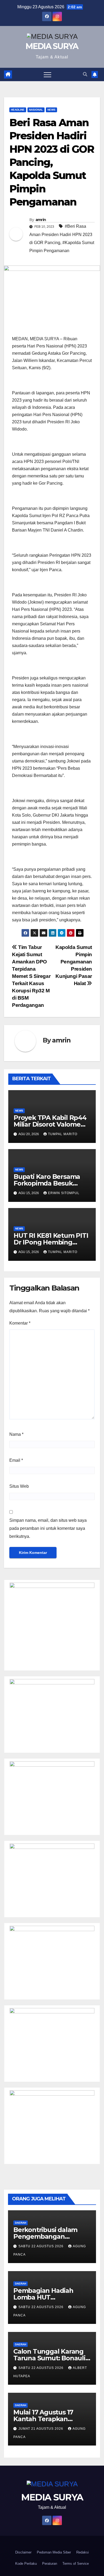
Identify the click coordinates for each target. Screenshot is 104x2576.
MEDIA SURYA (52, 46)
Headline (18, 110)
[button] (85, 74)
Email (16, 1460)
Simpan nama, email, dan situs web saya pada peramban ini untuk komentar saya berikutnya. (48, 1528)
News (51, 110)
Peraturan (50, 2564)
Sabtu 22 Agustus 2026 (41, 2246)
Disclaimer (23, 2552)
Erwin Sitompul (64, 1193)
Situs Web (19, 1486)
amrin (41, 220)
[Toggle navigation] (47, 74)
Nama (16, 1434)
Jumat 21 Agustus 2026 (41, 2429)
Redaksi (83, 2552)
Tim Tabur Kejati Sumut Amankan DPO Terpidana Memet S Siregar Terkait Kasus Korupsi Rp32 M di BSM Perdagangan (31, 976)
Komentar (20, 1323)
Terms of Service (76, 2564)
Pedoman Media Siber (54, 2552)
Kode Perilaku (26, 2564)
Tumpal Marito (63, 1134)
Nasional (36, 110)
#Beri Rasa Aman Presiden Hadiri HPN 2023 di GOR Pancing (61, 234)
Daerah (21, 2223)
